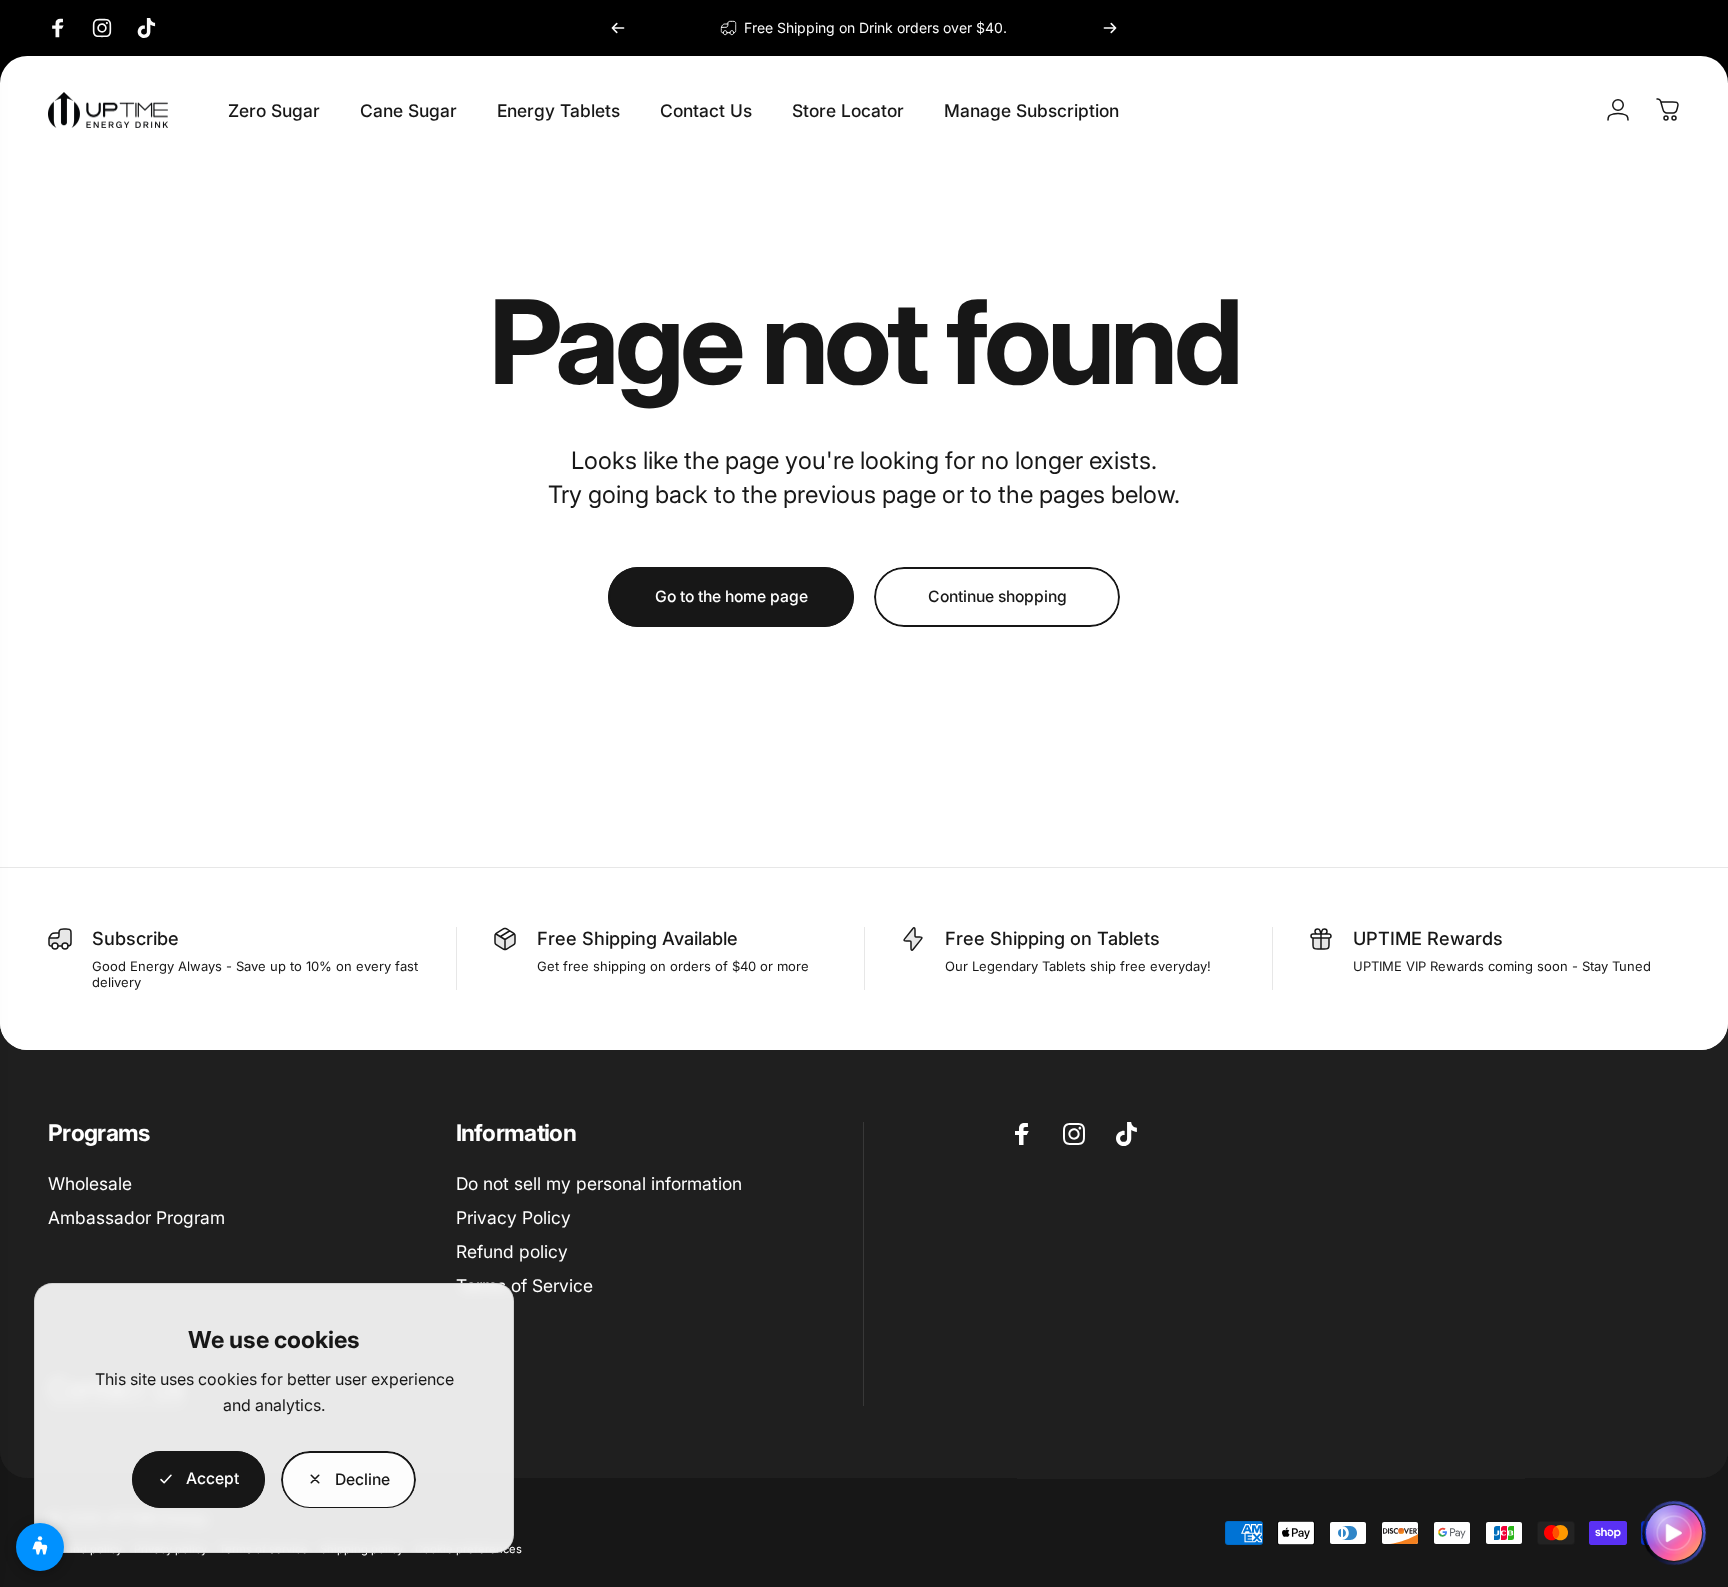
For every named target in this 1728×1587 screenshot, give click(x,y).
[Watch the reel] (1674, 1533)
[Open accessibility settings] (40, 1547)
